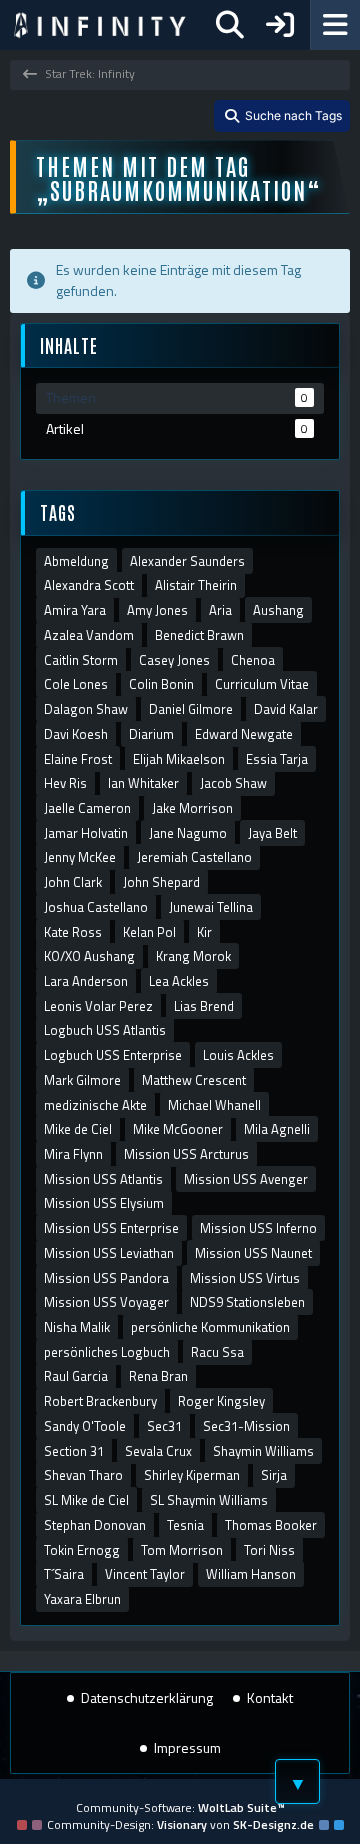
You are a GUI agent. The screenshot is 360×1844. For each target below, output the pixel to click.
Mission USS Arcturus (186, 1154)
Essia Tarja (277, 759)
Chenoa (253, 660)
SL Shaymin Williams (209, 1500)
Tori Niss (269, 1550)
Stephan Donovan (95, 1525)
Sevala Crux (158, 1451)
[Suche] (230, 25)
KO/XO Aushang (89, 956)
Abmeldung (76, 561)
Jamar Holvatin (86, 833)
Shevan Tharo (83, 1475)
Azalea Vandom (89, 635)
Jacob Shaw (233, 783)
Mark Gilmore (82, 1080)
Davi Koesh (76, 734)
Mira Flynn (73, 1154)
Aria (220, 610)
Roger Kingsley (221, 1401)
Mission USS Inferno (258, 1228)
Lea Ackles (179, 981)
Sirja (274, 1475)
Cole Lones (76, 684)
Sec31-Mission (246, 1426)
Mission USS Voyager (106, 1302)
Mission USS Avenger (246, 1179)
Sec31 (164, 1426)
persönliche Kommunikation (210, 1327)
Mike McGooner (178, 1129)
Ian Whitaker (143, 783)
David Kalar (286, 709)
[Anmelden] (280, 25)
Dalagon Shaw (86, 709)
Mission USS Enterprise (111, 1228)
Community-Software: (180, 1807)
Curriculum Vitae (262, 684)
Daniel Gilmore (191, 709)
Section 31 (74, 1451)
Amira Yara (75, 610)
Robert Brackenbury (100, 1401)
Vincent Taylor (145, 1574)
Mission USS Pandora (106, 1278)
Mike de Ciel (78, 1129)
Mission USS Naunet (253, 1253)
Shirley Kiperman (192, 1475)
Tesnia (185, 1525)
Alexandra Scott (89, 585)
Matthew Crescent (194, 1080)
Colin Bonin (161, 684)
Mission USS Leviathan (109, 1253)
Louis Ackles (238, 1055)
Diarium (151, 734)
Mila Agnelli (277, 1129)
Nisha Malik (77, 1327)
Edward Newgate (244, 734)
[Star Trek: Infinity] (100, 25)
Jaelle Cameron (87, 808)
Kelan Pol (149, 932)
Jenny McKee (80, 857)
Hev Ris (65, 783)
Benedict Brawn (199, 635)
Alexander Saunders (187, 561)
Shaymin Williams (263, 1451)
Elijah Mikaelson (179, 759)
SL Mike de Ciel (86, 1500)
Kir (204, 932)
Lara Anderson (86, 981)
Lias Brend (204, 1006)
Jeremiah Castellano (194, 857)
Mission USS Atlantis (103, 1179)
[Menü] (335, 25)
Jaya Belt (272, 833)
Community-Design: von (180, 1824)
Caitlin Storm (81, 660)
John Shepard (161, 882)
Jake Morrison (192, 808)
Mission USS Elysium (104, 1203)
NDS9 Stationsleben (247, 1302)
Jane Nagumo (188, 833)
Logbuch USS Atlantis (105, 1030)
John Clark (73, 882)
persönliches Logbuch (107, 1352)
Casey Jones (174, 660)
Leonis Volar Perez (98, 1006)
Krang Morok (193, 956)
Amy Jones (157, 610)
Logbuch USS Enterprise (113, 1055)
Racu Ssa (217, 1352)
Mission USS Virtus (245, 1278)
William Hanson (251, 1574)
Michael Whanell (214, 1105)
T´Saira (64, 1574)
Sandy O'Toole (85, 1426)
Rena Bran (158, 1376)
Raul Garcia (76, 1376)
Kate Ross (73, 932)
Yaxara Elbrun (82, 1599)
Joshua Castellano (96, 907)
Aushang (278, 610)
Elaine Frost (78, 759)
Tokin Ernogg (82, 1550)
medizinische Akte (95, 1105)
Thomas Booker (271, 1525)
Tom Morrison (182, 1550)
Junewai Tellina (211, 907)
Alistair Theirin (196, 585)
